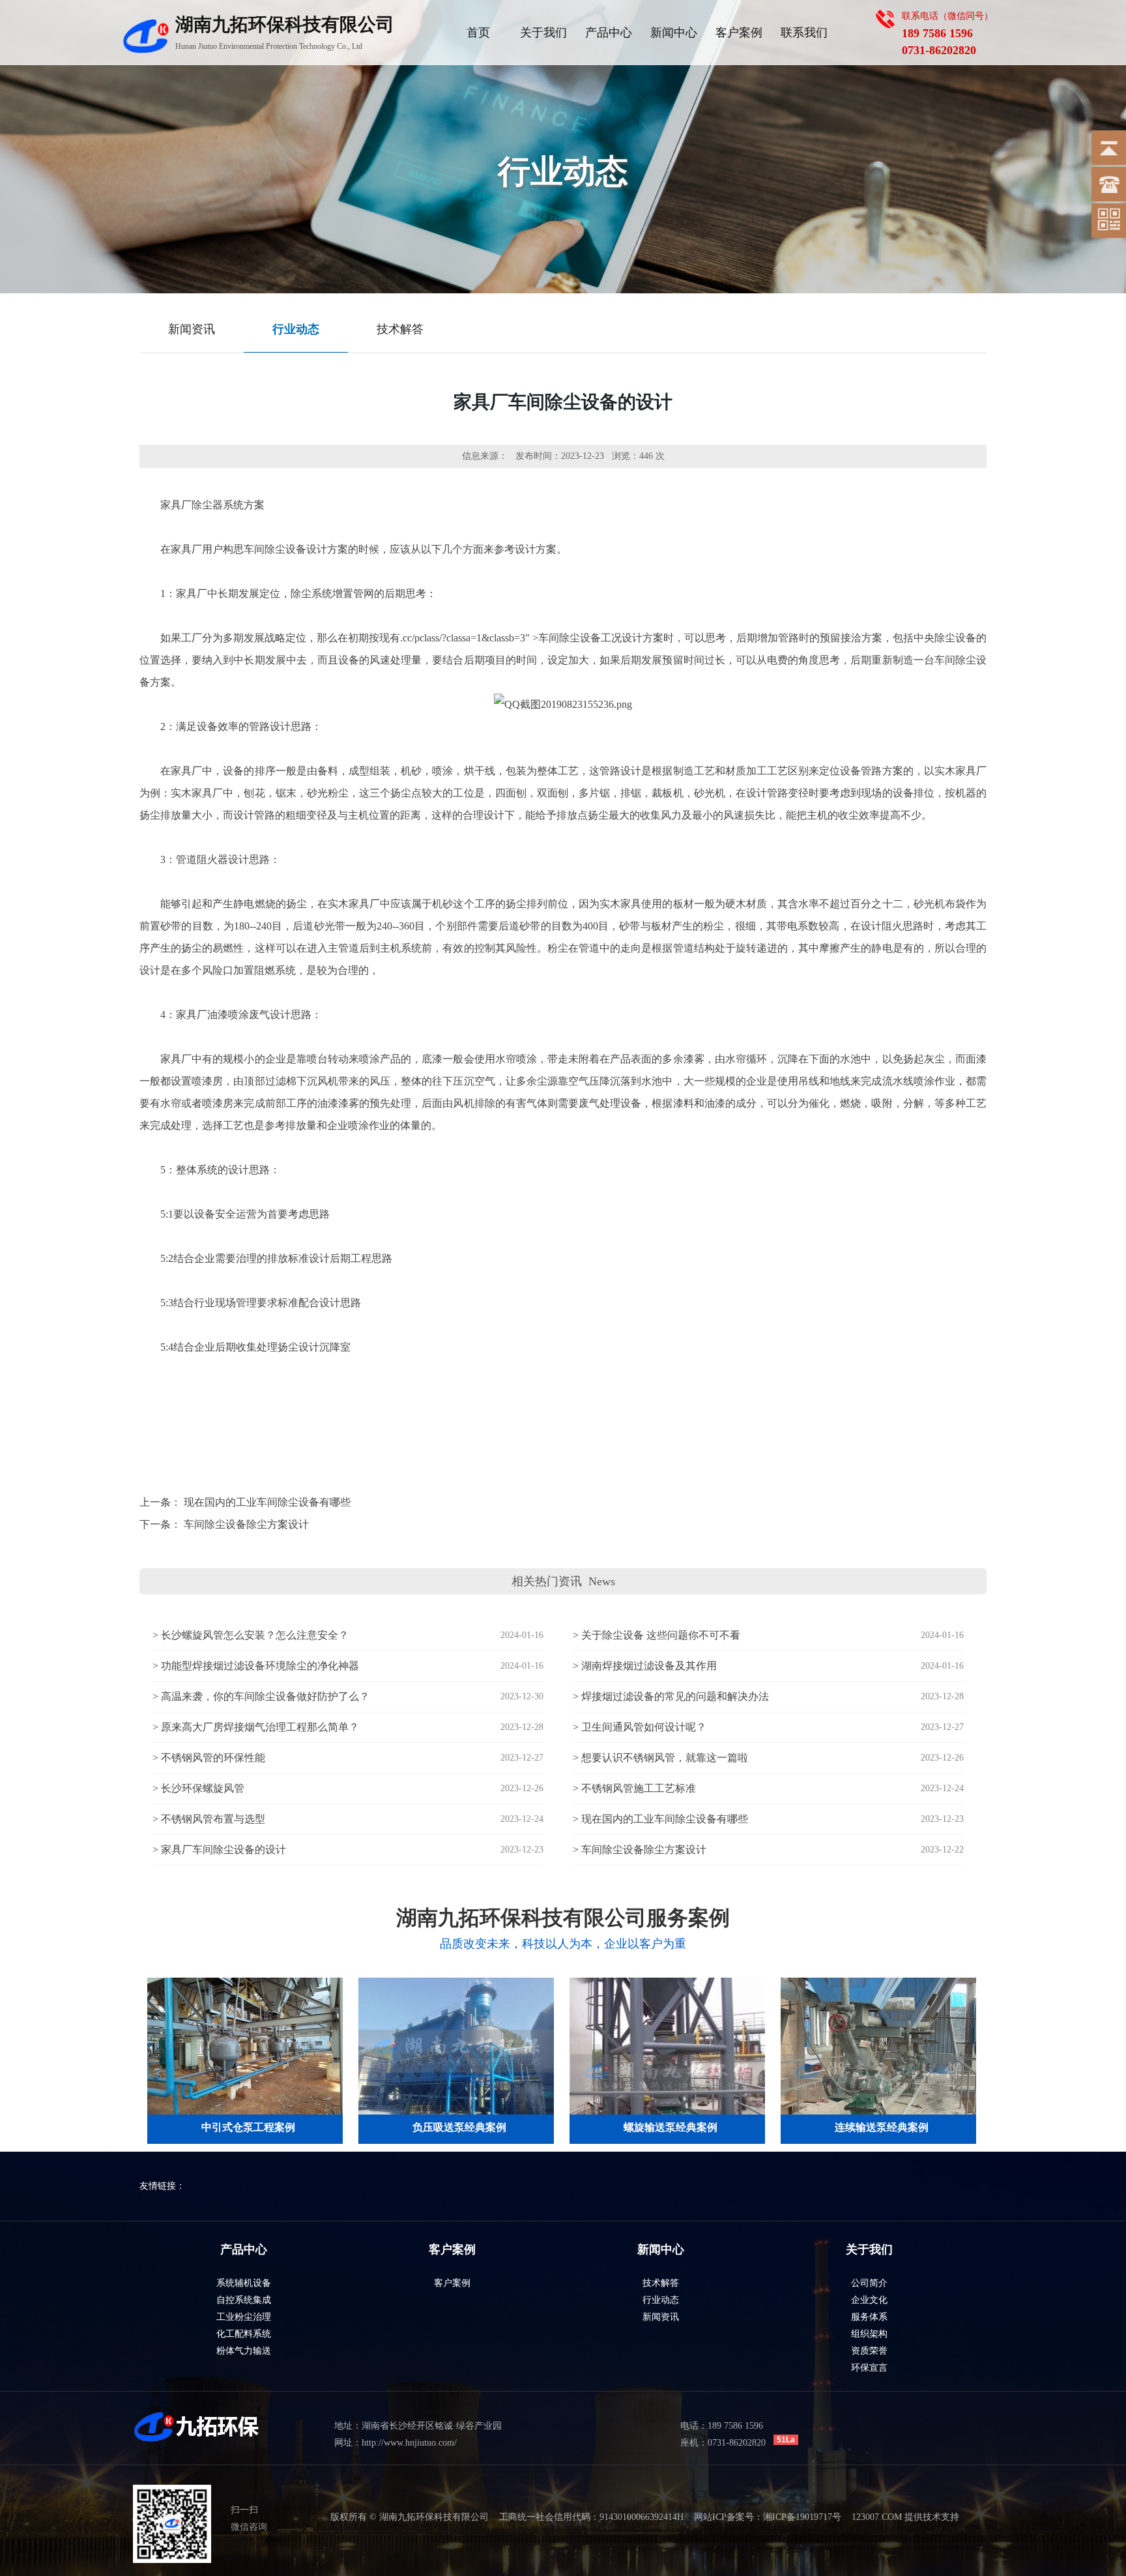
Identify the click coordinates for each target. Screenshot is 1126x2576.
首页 (478, 33)
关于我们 (543, 33)
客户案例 (739, 33)
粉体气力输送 (244, 2351)
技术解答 (661, 2283)
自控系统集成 (244, 2300)
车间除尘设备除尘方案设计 (246, 1524)
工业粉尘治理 (244, 2317)
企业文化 (869, 2300)
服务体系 (869, 2317)
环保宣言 (869, 2368)
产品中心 (609, 33)
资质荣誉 (869, 2351)
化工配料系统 (244, 2334)
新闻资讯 (661, 2317)
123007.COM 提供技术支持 (905, 2517)
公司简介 (869, 2283)
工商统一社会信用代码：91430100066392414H (591, 2517)
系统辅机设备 (244, 2283)
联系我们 (804, 33)
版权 (339, 2517)
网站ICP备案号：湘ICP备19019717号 (768, 2517)
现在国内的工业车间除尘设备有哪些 (267, 1502)
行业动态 (661, 2300)
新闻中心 (674, 33)
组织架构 (869, 2334)
